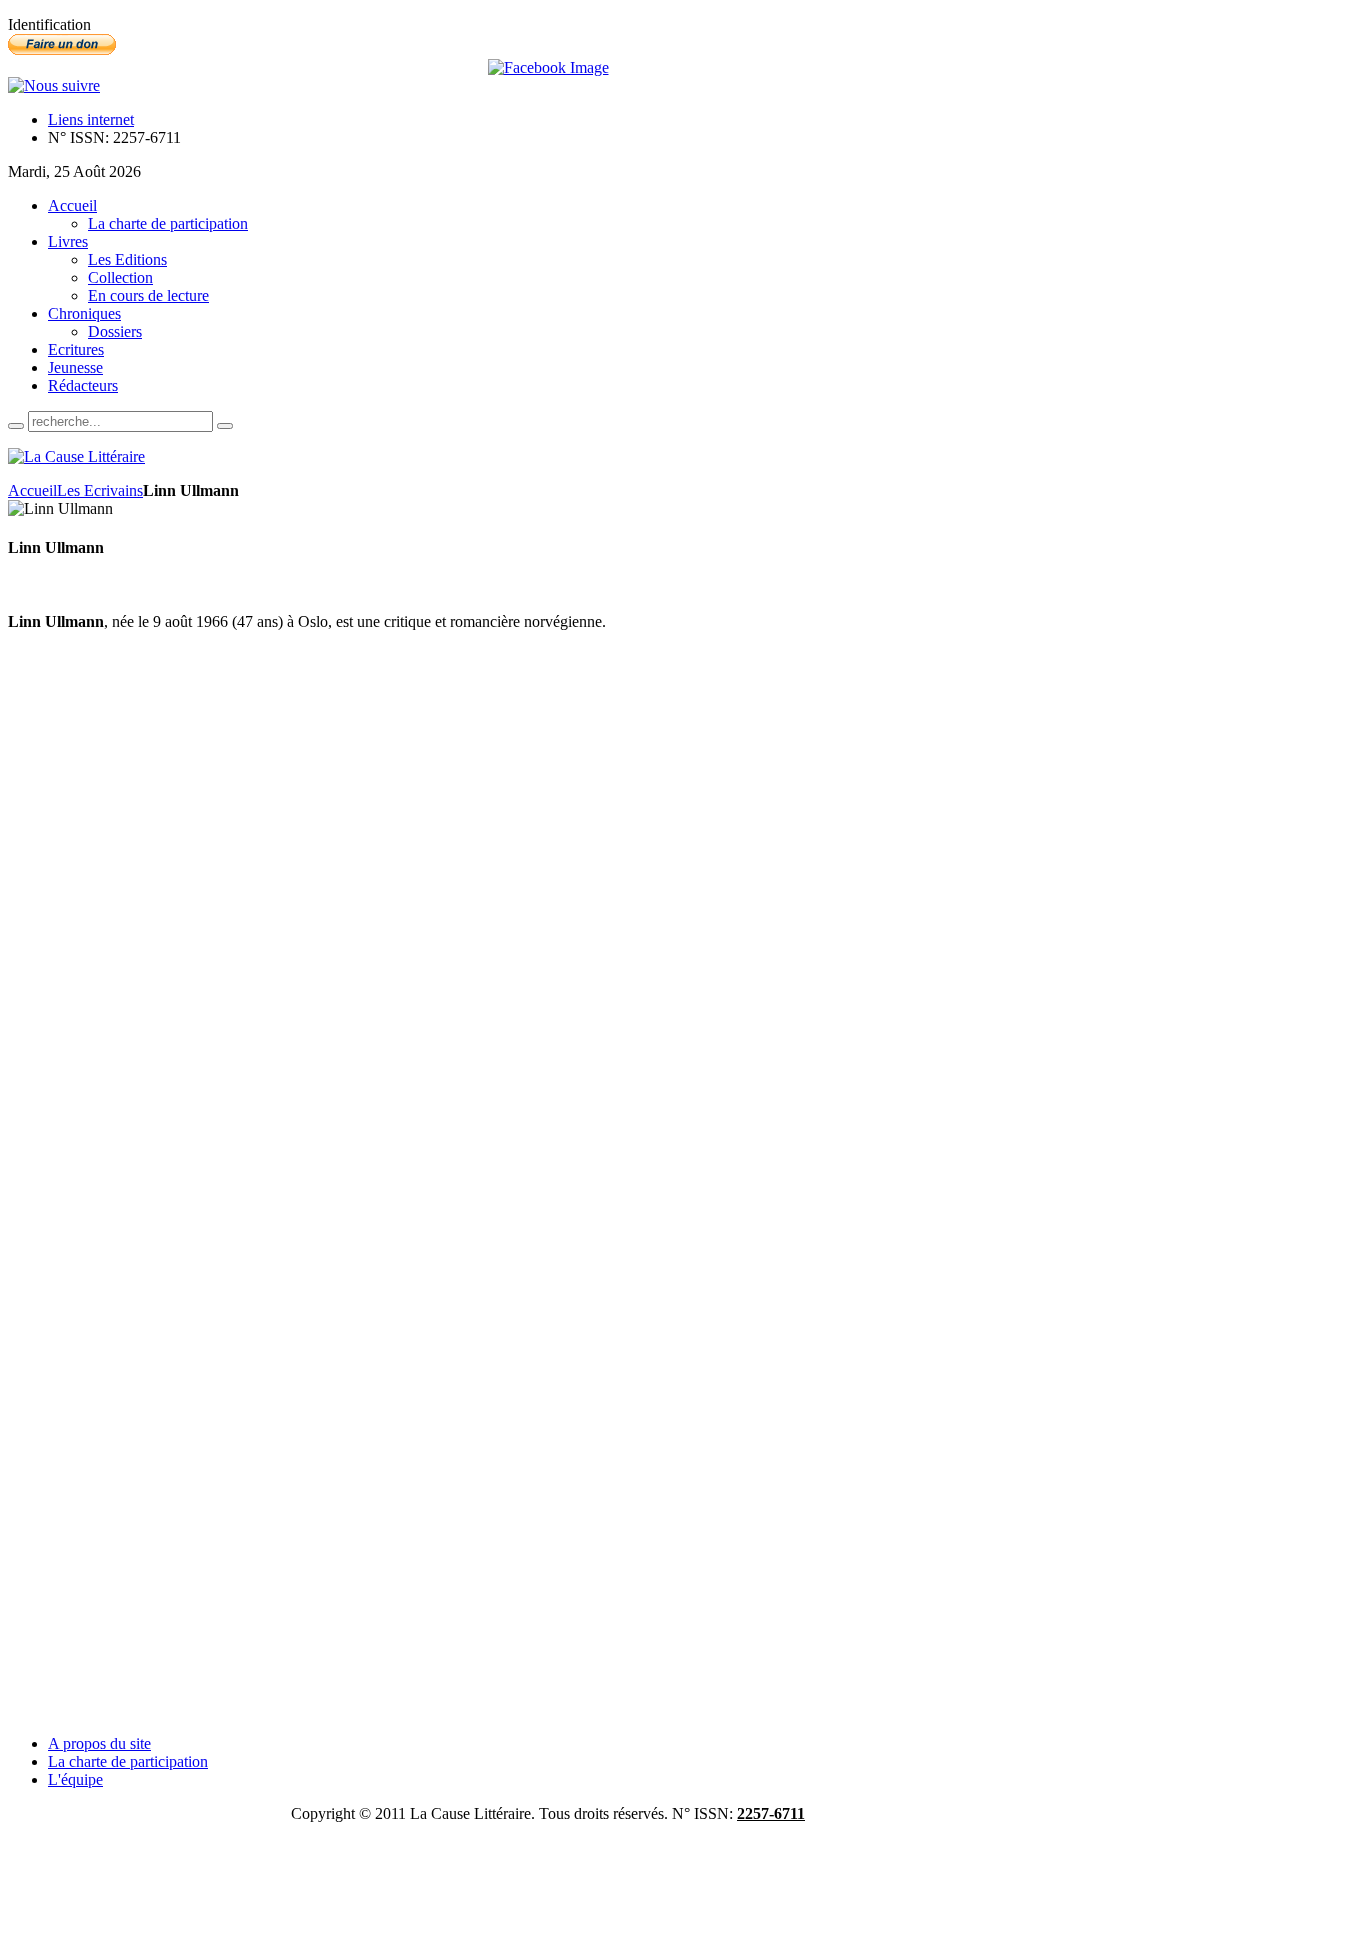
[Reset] (225, 426)
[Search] (16, 426)
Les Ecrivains (100, 490)
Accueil (32, 490)
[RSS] (54, 85)
